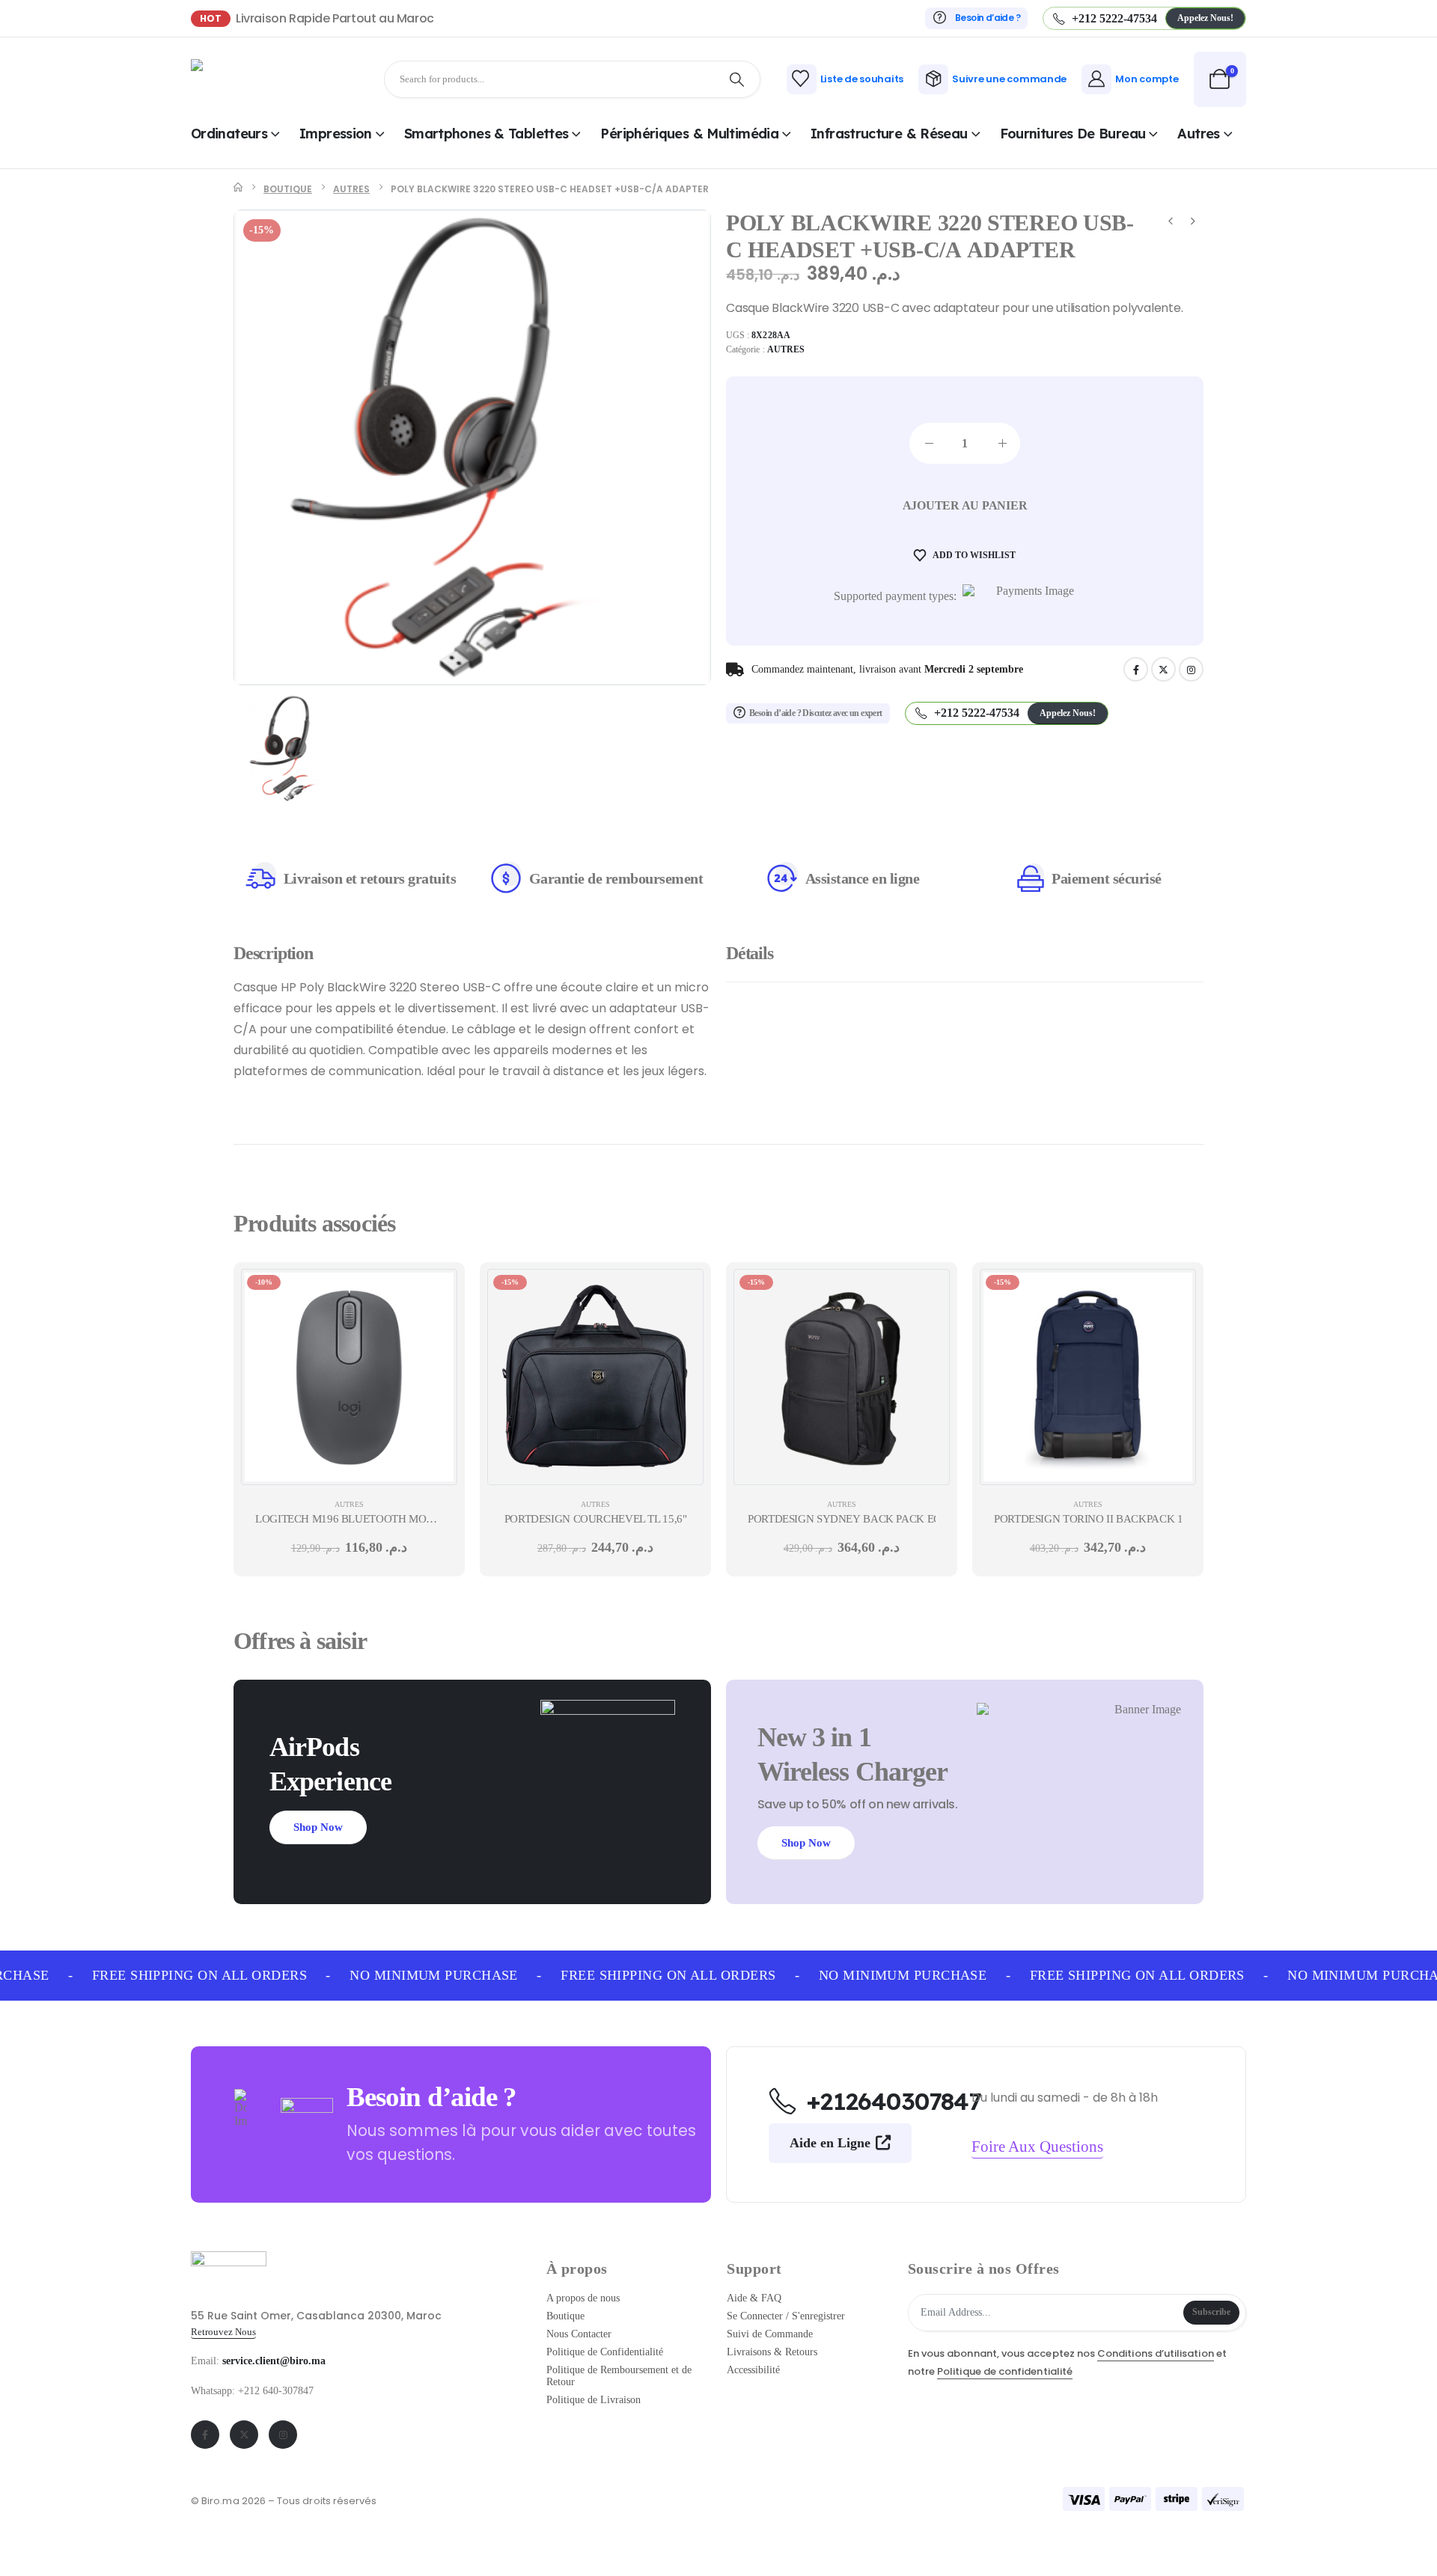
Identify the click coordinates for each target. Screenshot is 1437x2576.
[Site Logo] (232, 79)
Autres (1198, 134)
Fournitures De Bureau (1073, 134)
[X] (1163, 669)
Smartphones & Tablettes (486, 134)
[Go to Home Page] (238, 189)
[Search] (737, 79)
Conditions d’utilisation (1156, 2353)
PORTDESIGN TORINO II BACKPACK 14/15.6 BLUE (1118, 1519)
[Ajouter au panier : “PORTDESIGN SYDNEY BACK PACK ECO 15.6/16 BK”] (927, 1291)
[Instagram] (1191, 669)
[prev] (1171, 223)
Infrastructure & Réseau (889, 134)
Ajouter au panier (965, 505)
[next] (1193, 223)
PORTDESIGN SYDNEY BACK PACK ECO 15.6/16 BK (875, 1519)
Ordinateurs (229, 134)
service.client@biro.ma (274, 2361)
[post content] (349, 1377)
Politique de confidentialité (1005, 2371)
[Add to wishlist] (435, 1329)
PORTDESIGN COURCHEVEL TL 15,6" (596, 1519)
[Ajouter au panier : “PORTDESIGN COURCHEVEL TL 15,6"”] (681, 1291)
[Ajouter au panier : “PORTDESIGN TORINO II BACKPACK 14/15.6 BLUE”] (1174, 1291)
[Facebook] (1136, 669)
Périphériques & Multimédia (689, 134)
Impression (336, 134)
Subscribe (1211, 2312)
